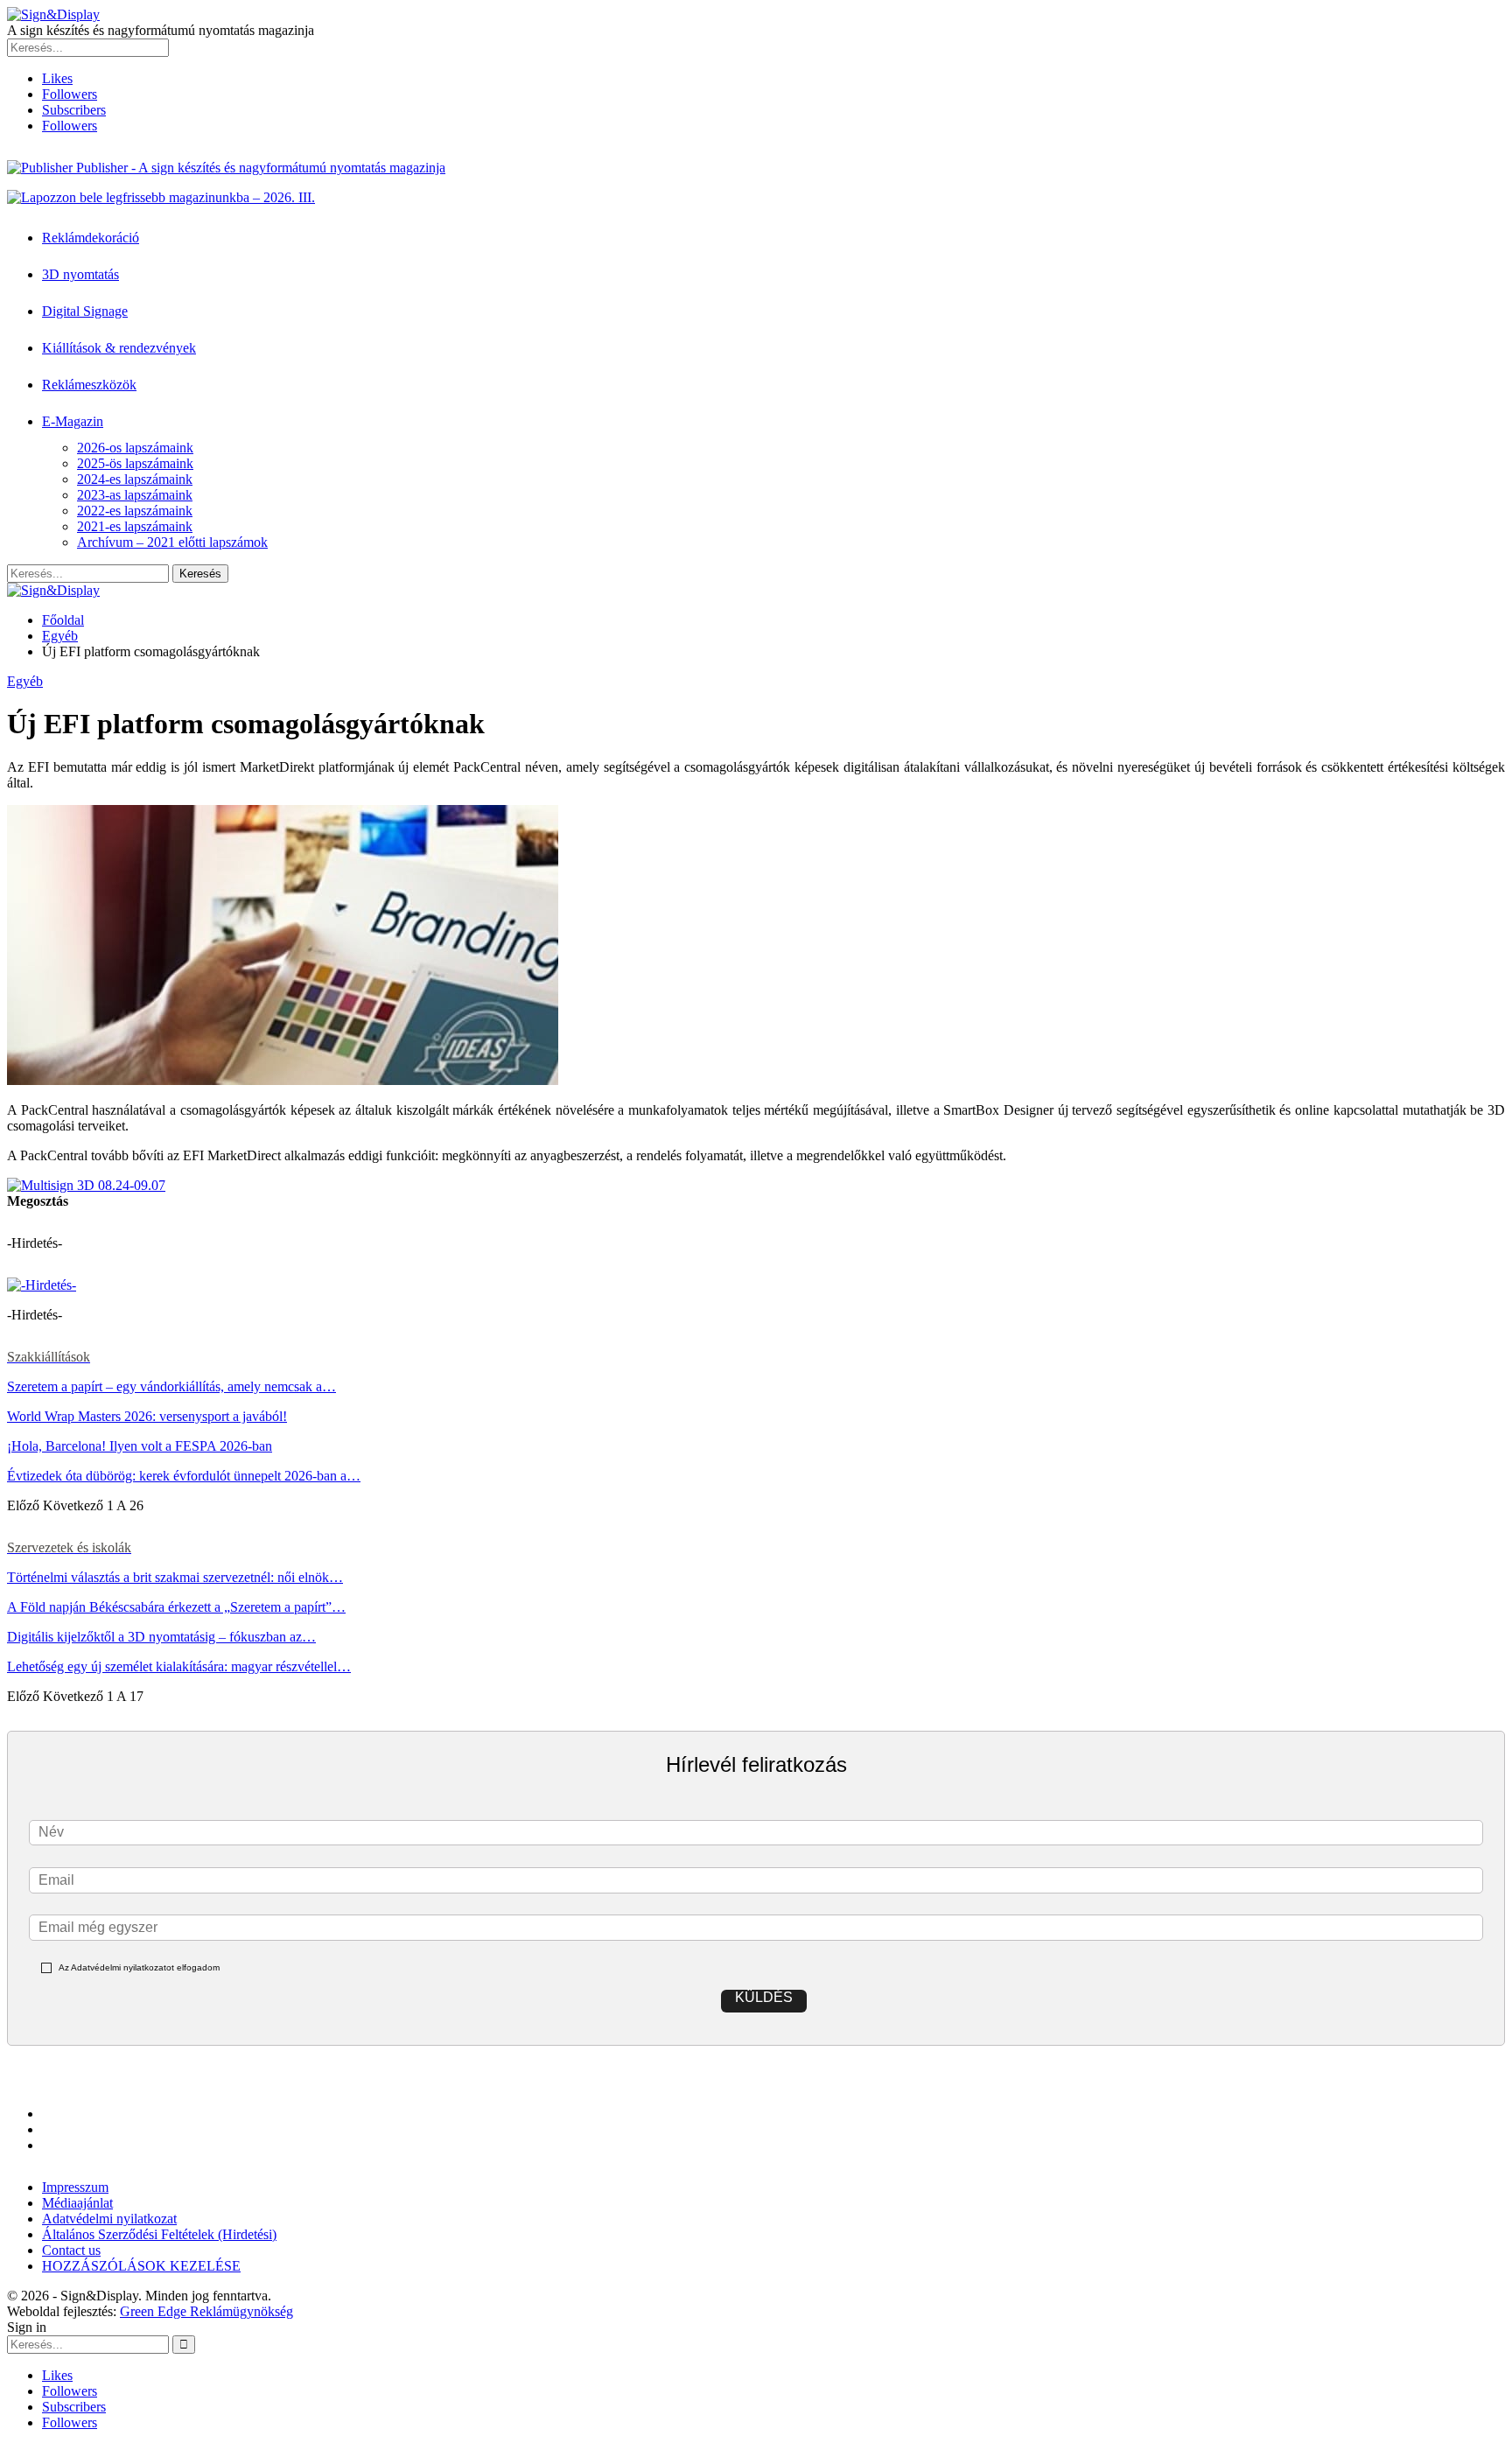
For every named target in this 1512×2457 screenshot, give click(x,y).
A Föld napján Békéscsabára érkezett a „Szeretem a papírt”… (176, 1607)
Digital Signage (85, 311)
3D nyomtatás (80, 274)
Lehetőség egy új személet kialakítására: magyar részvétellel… (179, 1666)
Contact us (71, 2250)
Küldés (764, 1997)
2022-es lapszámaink (135, 511)
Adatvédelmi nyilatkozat (109, 2219)
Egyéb (25, 681)
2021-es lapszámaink (135, 526)
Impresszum (75, 2187)
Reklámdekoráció (91, 238)
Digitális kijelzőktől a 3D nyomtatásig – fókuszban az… (161, 1637)
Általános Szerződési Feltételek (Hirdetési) (159, 2234)
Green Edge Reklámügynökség (206, 2311)
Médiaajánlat (77, 2203)
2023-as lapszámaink (135, 495)
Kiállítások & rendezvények (119, 348)
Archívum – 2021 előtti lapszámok (172, 542)
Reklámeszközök (89, 385)
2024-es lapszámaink (135, 479)
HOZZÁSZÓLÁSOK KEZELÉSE (141, 2266)
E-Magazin (73, 421)
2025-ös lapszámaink (135, 463)
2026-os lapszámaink (135, 448)
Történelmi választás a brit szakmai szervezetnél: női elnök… (175, 1577)
